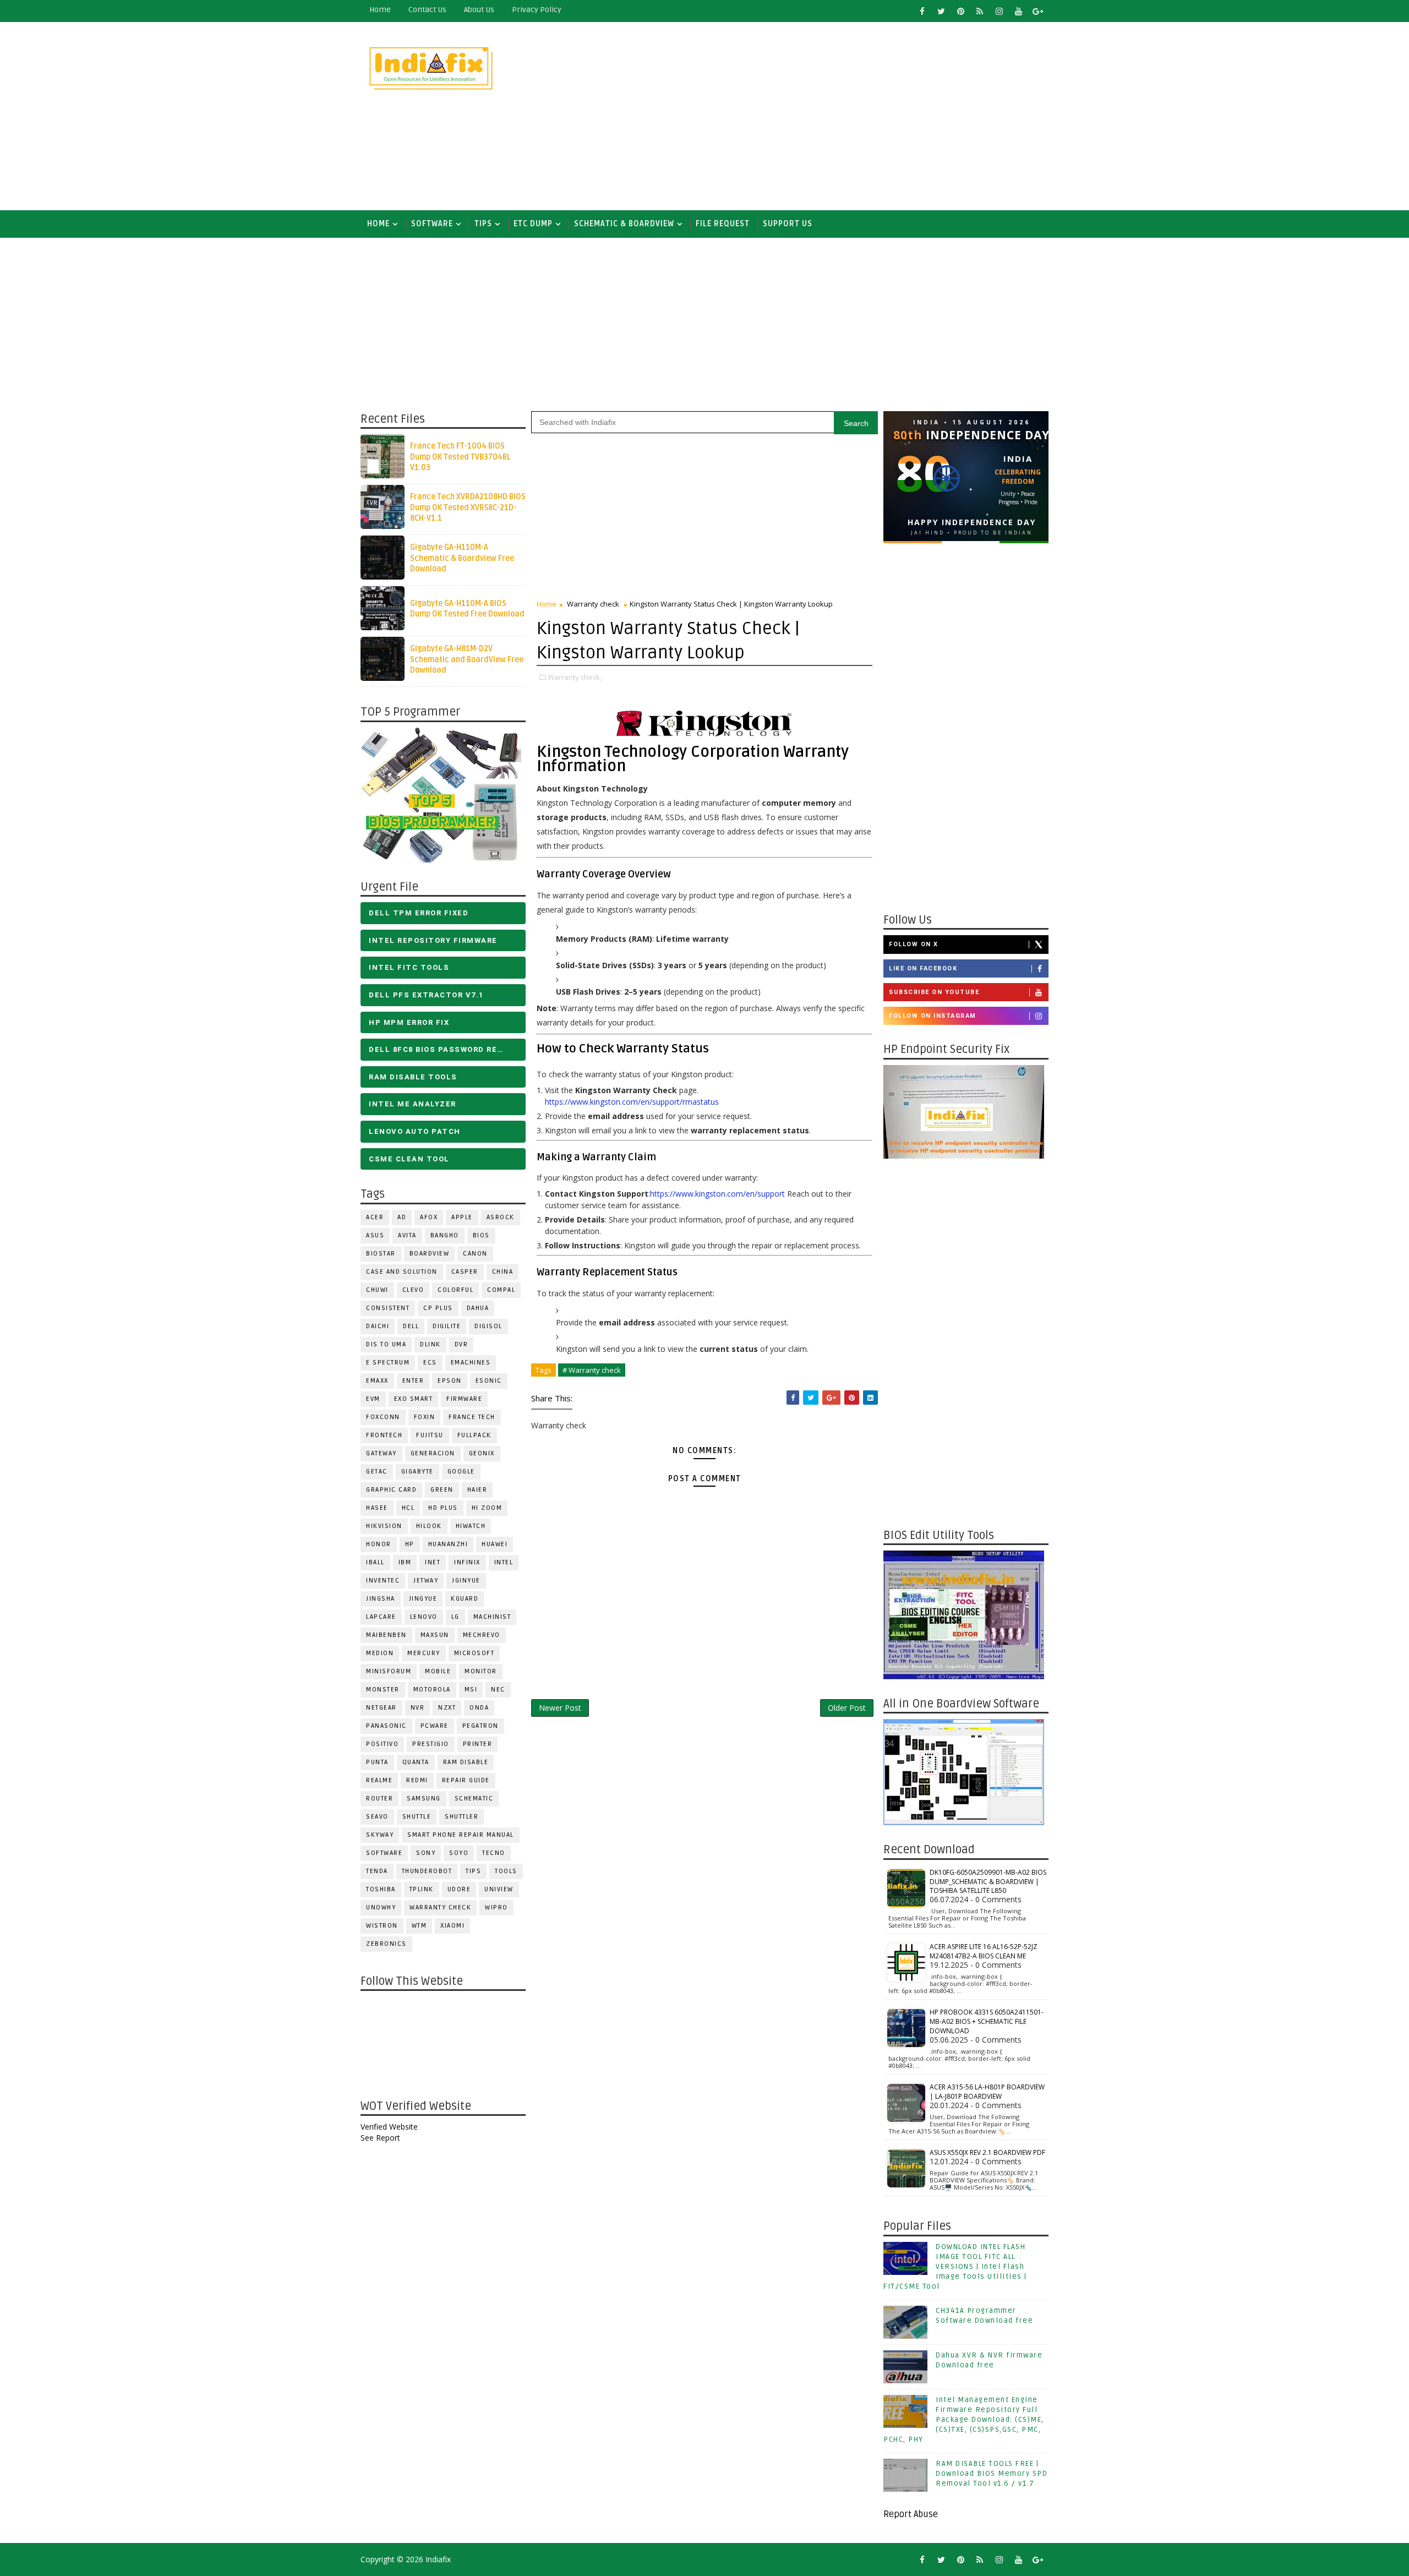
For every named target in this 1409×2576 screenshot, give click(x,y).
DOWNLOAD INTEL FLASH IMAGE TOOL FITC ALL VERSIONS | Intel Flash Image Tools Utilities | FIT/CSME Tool (955, 2267)
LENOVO (424, 1617)
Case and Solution (402, 1272)
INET (433, 1562)
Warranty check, (575, 677)
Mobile (438, 1671)
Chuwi (377, 1290)
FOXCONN (383, 1417)
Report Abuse (911, 2514)
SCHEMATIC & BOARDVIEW (624, 224)
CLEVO (413, 1290)
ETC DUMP (533, 224)
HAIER (477, 1490)
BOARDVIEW (430, 1254)
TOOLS (506, 1871)
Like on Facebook (923, 968)
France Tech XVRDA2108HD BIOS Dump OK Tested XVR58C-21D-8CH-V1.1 (468, 507)
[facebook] (922, 11)
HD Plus (443, 1508)
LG (455, 1617)
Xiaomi (452, 1926)
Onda (479, 1708)
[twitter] (941, 11)
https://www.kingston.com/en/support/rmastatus (632, 1102)
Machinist (492, 1617)
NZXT (447, 1708)
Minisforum (389, 1671)
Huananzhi (448, 1544)
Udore (459, 1889)
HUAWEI (495, 1544)
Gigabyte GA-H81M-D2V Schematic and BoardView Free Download (467, 659)
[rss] (980, 11)
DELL (411, 1326)
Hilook (429, 1526)
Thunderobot (427, 1871)
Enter (413, 1381)
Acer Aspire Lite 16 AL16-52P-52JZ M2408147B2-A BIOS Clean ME (984, 1951)
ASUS (375, 1235)
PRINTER (478, 1744)
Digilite (447, 1326)
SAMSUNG (424, 1799)
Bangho (445, 1235)
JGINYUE (466, 1581)
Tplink (422, 1889)
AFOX (429, 1217)
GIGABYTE (417, 1472)
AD (402, 1217)
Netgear (381, 1708)
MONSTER (383, 1690)
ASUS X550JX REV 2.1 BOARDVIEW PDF (987, 2152)
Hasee (377, 1508)
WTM (419, 1926)
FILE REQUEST (723, 224)
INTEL (504, 1562)
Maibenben (386, 1635)
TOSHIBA (381, 1889)
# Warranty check (592, 1370)
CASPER (465, 1272)
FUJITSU (430, 1435)
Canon (475, 1254)
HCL (408, 1508)
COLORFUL (455, 1290)
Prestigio (431, 1744)
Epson (450, 1381)
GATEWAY (381, 1453)
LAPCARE (381, 1617)
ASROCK (501, 1217)
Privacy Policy (537, 10)
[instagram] (999, 11)
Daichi (378, 1326)
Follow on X (914, 944)
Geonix (482, 1453)
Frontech (384, 1435)
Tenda (377, 1871)
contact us (427, 10)
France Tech (472, 1417)
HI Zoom (487, 1508)
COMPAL (501, 1290)
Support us (788, 224)
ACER (375, 1217)
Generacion (433, 1453)
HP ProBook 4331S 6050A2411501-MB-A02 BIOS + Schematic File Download (987, 2021)
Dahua (478, 1308)
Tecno (494, 1853)
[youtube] (1018, 11)
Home (380, 10)
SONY (426, 1853)
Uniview (499, 1889)
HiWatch (471, 1526)
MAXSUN (435, 1635)
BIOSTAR (381, 1254)
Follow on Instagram (933, 1016)
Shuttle (417, 1817)
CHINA (503, 1272)
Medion (380, 1653)
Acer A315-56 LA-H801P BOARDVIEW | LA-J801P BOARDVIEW (987, 2092)
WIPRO (496, 1908)
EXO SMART (414, 1399)
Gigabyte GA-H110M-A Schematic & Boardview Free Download (462, 558)
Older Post (847, 1708)
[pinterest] (960, 11)
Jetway (426, 1581)
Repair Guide (466, 1780)
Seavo (377, 1817)
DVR (462, 1344)
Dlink (430, 1344)
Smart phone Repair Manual (461, 1835)
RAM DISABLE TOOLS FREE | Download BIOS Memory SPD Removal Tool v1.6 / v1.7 (992, 2474)
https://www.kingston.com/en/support (717, 1194)
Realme (379, 1780)
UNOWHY (381, 1908)
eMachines (471, 1363)
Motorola (432, 1690)
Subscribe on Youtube (934, 992)
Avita (407, 1235)
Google (461, 1472)
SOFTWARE (432, 224)
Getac (377, 1472)
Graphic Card (391, 1490)
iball (375, 1562)
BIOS (481, 1235)
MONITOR (481, 1671)
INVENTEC (383, 1581)
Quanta (416, 1762)
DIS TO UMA (386, 1344)
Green (442, 1490)
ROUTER (379, 1799)
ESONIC (489, 1381)
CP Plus (438, 1308)
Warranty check (440, 1908)
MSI (471, 1690)
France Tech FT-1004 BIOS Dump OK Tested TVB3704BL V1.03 (460, 457)
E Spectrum (388, 1363)
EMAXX (377, 1381)
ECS (430, 1363)
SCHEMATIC (474, 1799)
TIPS (483, 224)
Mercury (424, 1653)
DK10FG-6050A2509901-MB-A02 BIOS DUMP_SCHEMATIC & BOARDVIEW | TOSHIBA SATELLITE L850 (988, 1882)
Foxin (425, 1417)
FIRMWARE (464, 1399)
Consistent (388, 1308)
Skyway (380, 1835)
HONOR (379, 1544)
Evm (373, 1399)
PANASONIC (386, 1726)
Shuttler (462, 1817)
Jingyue (423, 1599)
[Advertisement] (848, 117)
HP (410, 1544)
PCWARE (435, 1726)
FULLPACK (474, 1435)
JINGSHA (381, 1599)
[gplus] (1037, 11)
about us (479, 10)
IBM (405, 1562)
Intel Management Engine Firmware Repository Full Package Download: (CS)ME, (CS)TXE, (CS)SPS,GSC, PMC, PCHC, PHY (964, 2420)
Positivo (382, 1744)
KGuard (465, 1599)
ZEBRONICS (386, 1944)
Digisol (488, 1326)
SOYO (459, 1853)
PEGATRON (480, 1726)
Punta (377, 1762)
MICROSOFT (474, 1653)
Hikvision (384, 1526)
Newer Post (560, 1708)
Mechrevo (482, 1635)
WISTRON (382, 1926)
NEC (498, 1690)
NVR (418, 1708)
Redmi (417, 1780)
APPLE (462, 1217)
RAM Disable (466, 1762)
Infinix (467, 1562)
